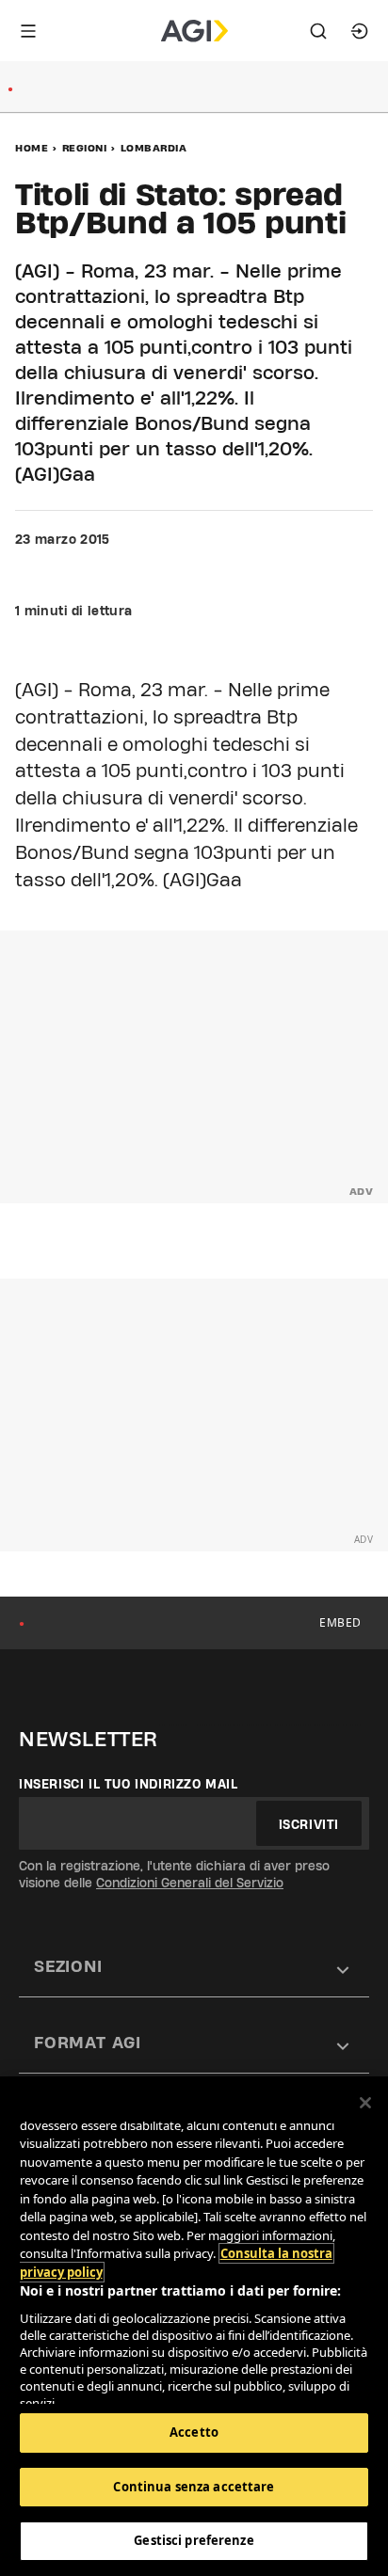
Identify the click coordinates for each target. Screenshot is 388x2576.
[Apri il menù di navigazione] (28, 31)
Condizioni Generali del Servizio (190, 1883)
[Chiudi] (365, 2103)
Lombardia (154, 148)
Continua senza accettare (194, 2487)
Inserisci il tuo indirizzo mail (129, 1784)
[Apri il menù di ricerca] (318, 31)
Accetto (194, 2432)
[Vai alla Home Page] (194, 31)
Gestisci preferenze (194, 2540)
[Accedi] (360, 31)
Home (32, 148)
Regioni (85, 148)
